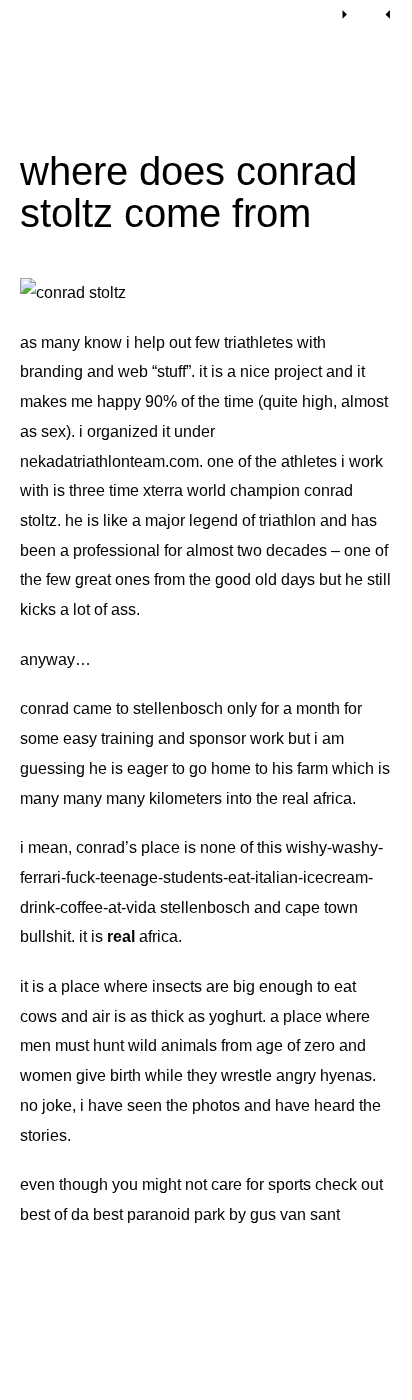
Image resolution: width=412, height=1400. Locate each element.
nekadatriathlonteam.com (109, 461)
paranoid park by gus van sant (233, 1214)
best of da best (71, 1214)
